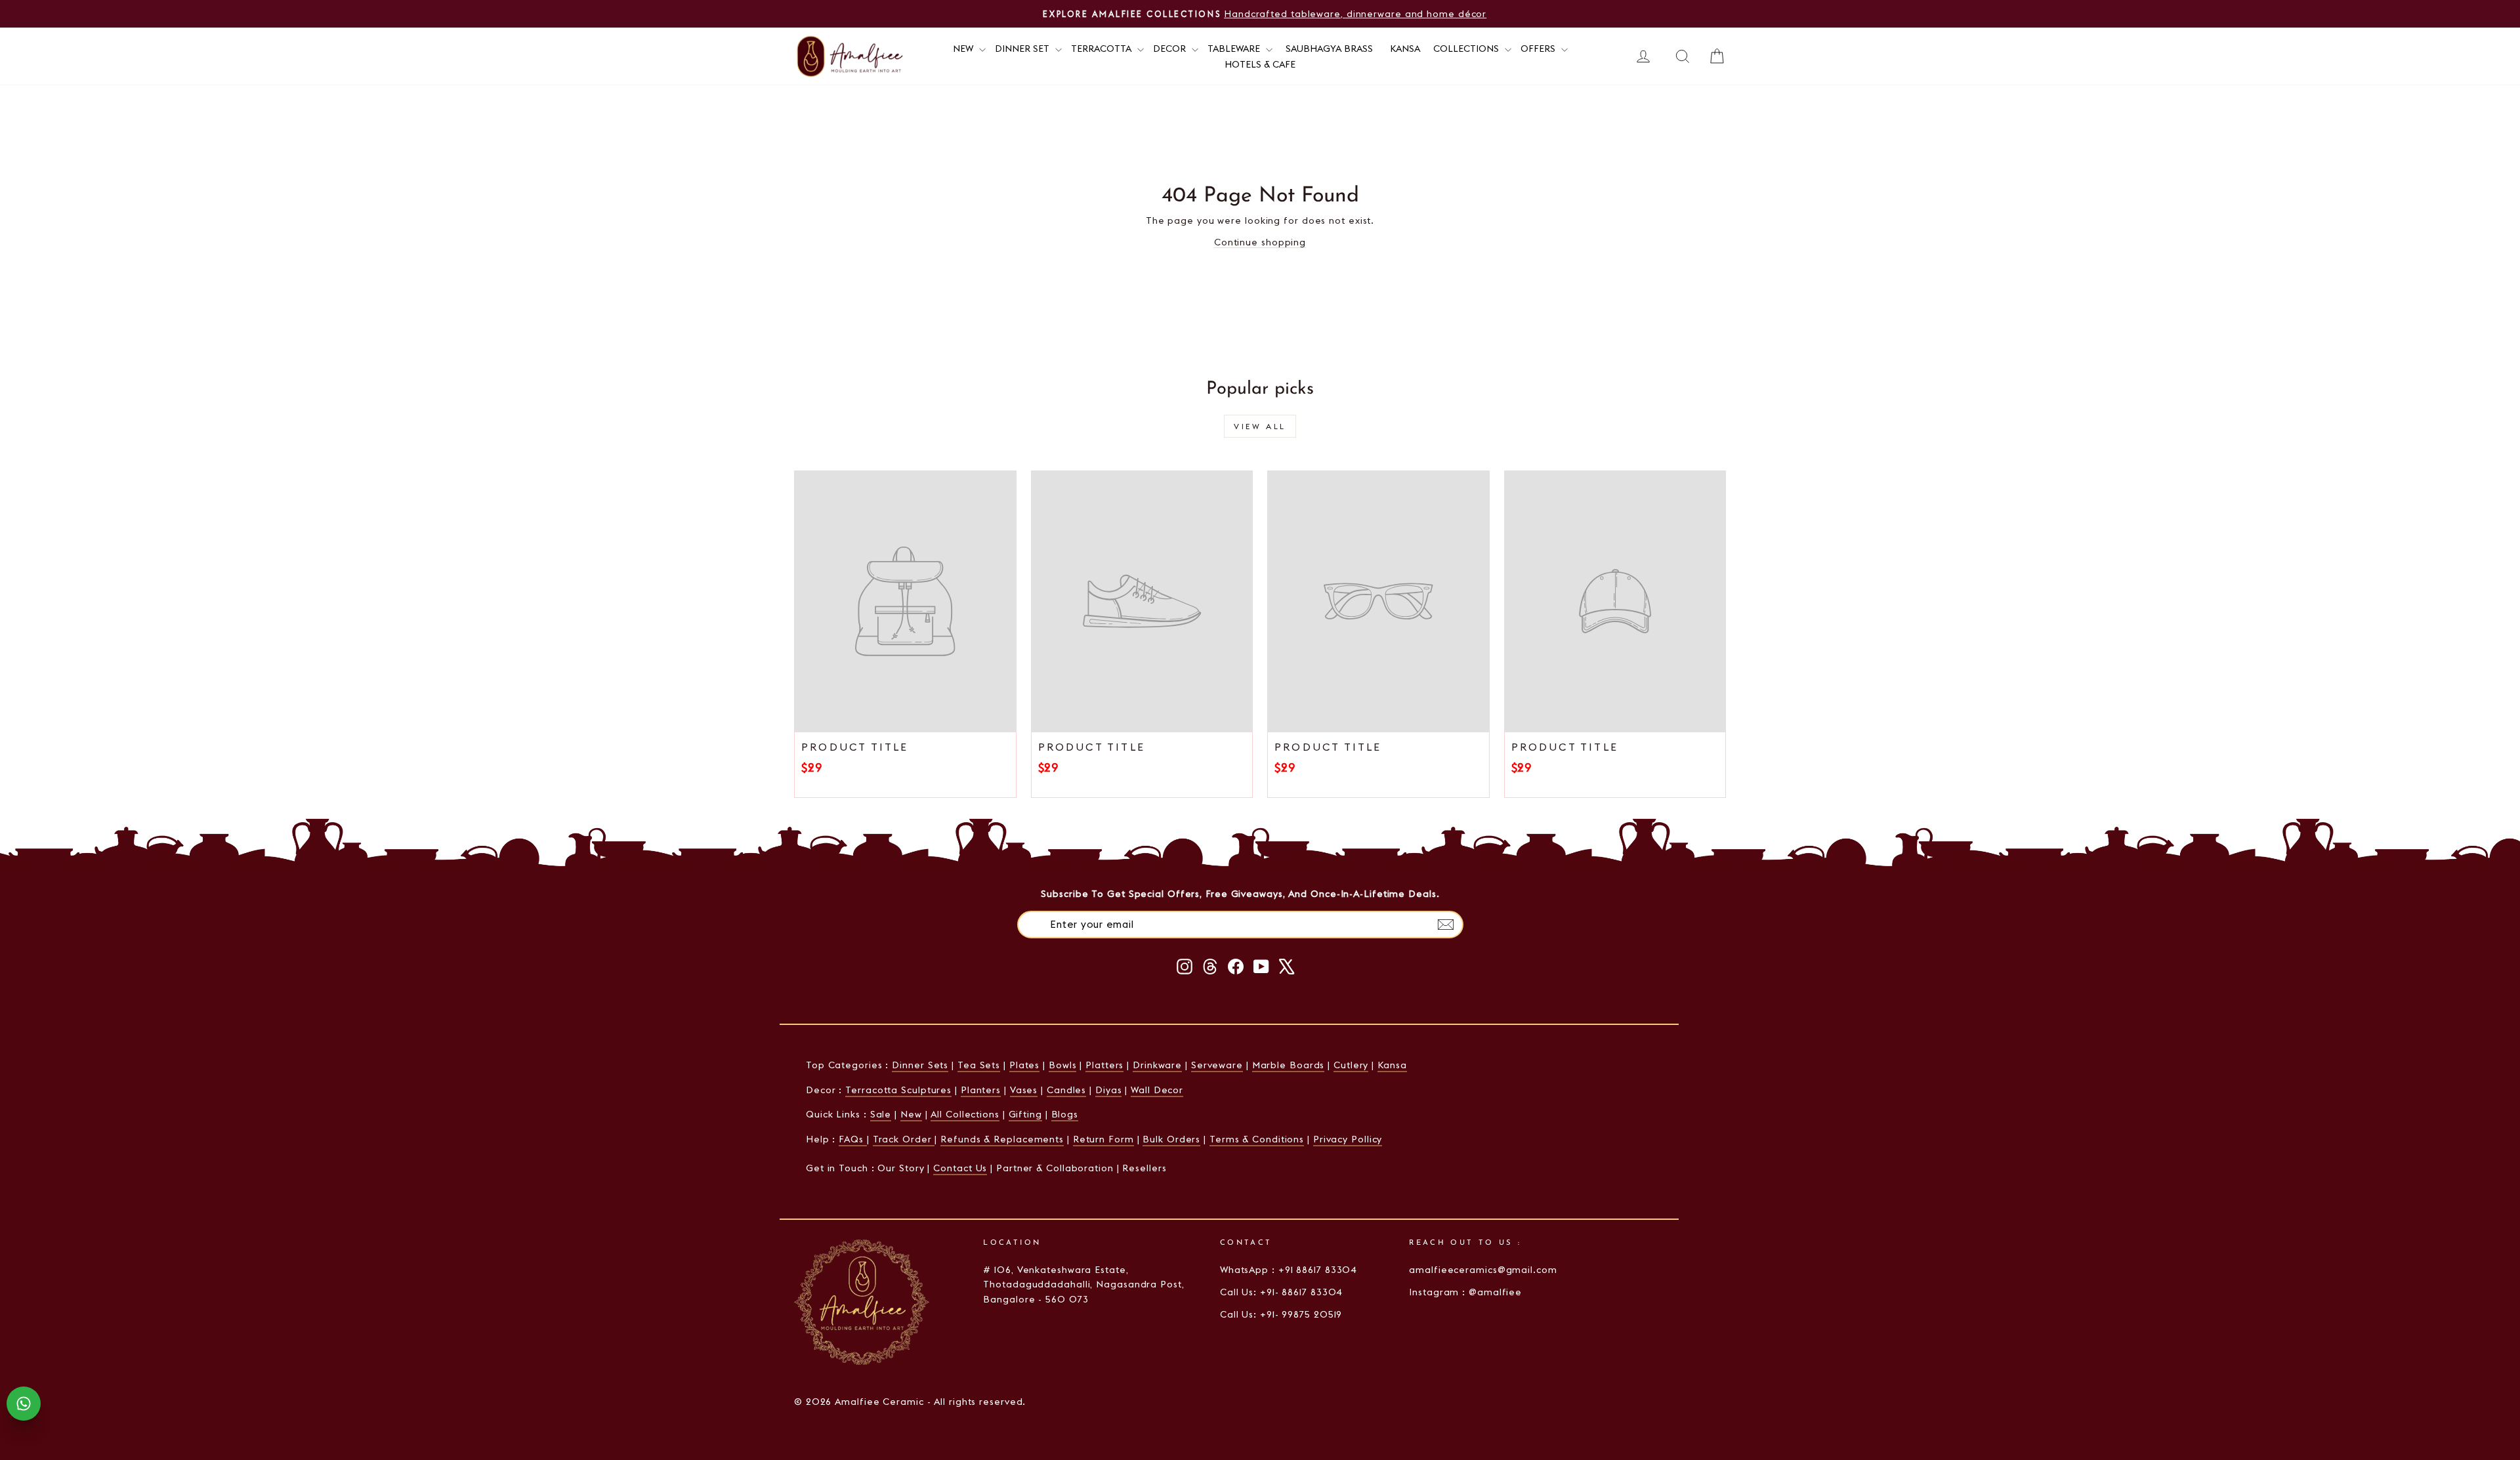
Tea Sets (979, 1065)
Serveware (1217, 1065)
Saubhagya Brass (1329, 49)
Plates (1024, 1065)
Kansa (1405, 49)
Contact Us (960, 1168)
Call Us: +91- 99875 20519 (1281, 1314)
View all (1260, 426)
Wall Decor (1157, 1090)
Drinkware (1157, 1065)
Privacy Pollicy (1348, 1139)
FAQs (853, 1139)
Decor (1171, 49)
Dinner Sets (920, 1065)
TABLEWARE (1235, 49)
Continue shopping (1260, 242)
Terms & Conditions (1257, 1139)
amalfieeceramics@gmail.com (1483, 1270)
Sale (881, 1114)
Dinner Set (1023, 49)
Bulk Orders (1171, 1139)
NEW (964, 49)
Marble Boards (1289, 1065)
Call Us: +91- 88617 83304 (1282, 1292)
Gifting (1025, 1114)
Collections (1467, 49)
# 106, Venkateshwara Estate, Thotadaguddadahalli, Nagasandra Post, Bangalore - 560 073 (1083, 1284)
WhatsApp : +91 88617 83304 (1289, 1270)
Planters (981, 1090)
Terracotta (1102, 49)
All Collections (965, 1114)
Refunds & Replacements (1002, 1139)
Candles (1066, 1090)
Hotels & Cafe (1260, 64)
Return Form (1103, 1139)
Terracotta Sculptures (898, 1090)
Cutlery (1351, 1065)
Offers (1539, 49)
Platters (1104, 1065)
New (911, 1114)
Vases (1024, 1090)
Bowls (1063, 1065)
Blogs (1065, 1114)
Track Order (904, 1139)
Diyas (1109, 1090)
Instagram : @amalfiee (1465, 1292)
